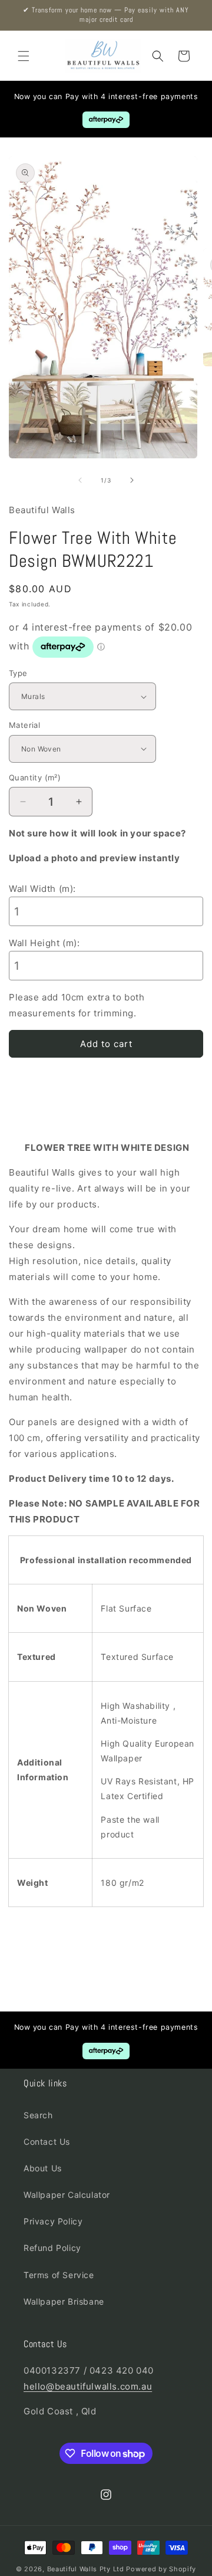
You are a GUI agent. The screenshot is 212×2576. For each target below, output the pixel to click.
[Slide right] (132, 480)
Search (38, 2115)
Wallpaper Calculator (67, 2195)
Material (24, 725)
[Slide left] (80, 480)
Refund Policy (52, 2248)
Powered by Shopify (161, 2569)
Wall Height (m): (44, 943)
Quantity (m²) (35, 777)
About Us (43, 2168)
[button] (24, 56)
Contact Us (47, 2142)
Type (18, 673)
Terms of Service (59, 2275)
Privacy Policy (53, 2221)
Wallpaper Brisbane (64, 2301)
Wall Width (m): (42, 889)
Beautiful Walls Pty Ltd (86, 2569)
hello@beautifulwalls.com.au (88, 2386)
